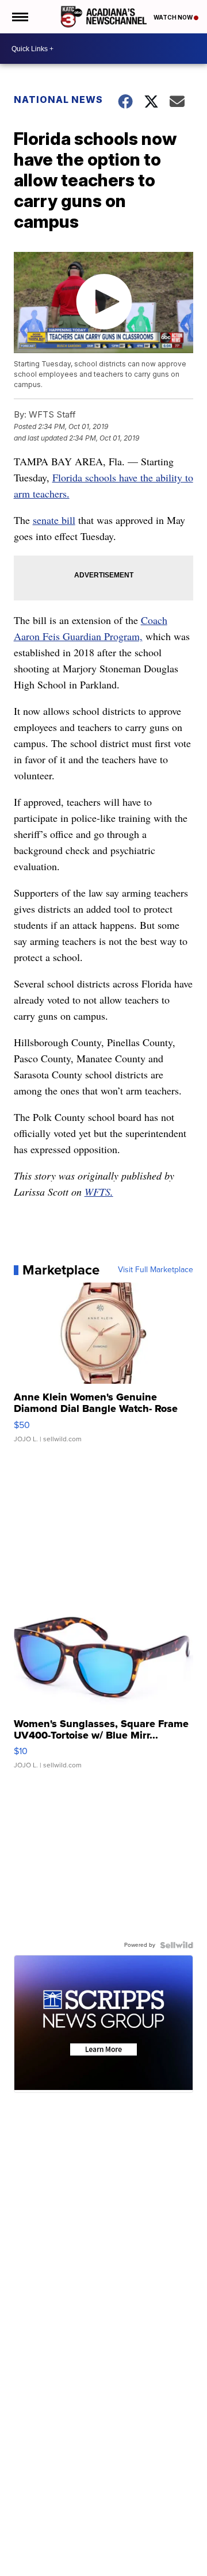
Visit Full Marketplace (156, 1270)
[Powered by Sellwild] (177, 1945)
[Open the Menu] (19, 17)
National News (58, 99)
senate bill (54, 520)
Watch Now (174, 17)
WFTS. (99, 1192)
